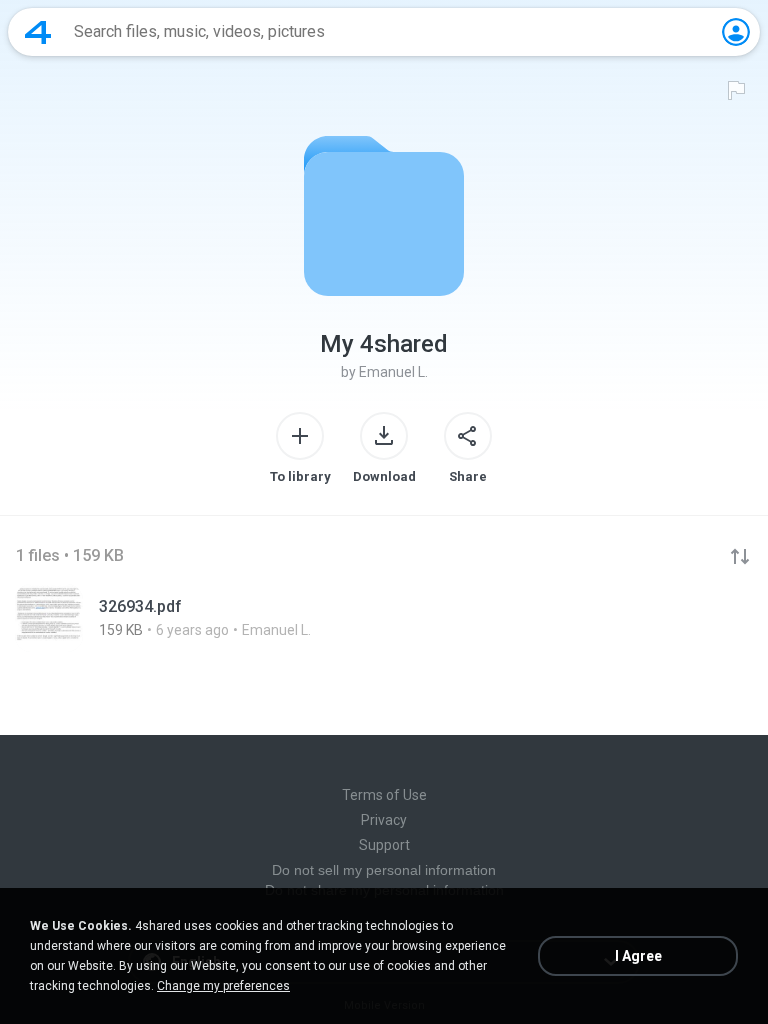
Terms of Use (384, 795)
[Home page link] (38, 32)
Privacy (384, 820)
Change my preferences (223, 986)
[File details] (384, 618)
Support (384, 845)
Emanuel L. (393, 372)
